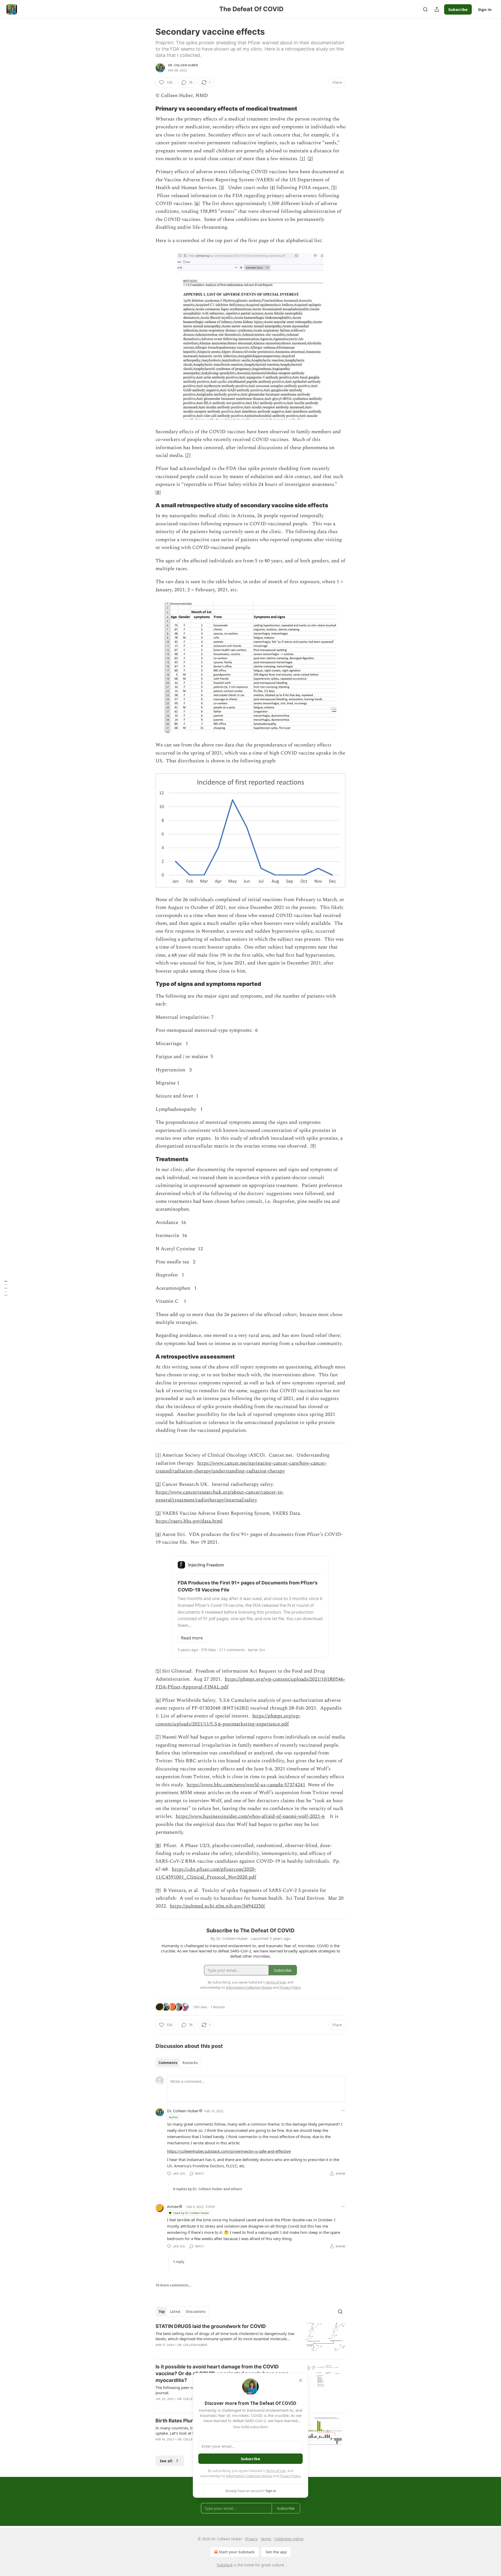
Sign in (485, 9)
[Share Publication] (437, 9)
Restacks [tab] (190, 2063)
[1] (302, 159)
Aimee (173, 2206)
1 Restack (218, 2007)
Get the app (276, 2552)
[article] (250, 2339)
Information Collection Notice (249, 2476)
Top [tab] (162, 2312)
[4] (272, 188)
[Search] (425, 9)
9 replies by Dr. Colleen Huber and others (207, 2189)
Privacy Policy (290, 2476)
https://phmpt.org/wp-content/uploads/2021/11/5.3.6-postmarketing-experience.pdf (228, 1720)
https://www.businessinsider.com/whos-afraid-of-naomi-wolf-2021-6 (250, 1816)
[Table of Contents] (6, 1288)
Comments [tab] (168, 2063)
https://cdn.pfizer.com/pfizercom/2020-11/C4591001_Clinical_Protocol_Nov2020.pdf (206, 1873)
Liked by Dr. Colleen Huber (191, 2213)
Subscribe (458, 9)
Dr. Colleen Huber (183, 65)
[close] (301, 2380)
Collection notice (289, 2539)
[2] (310, 159)
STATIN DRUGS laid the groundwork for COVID (211, 2326)
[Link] (148, 108)
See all (166, 2461)
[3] (222, 188)
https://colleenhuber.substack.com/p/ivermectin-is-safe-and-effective (229, 2151)
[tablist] (178, 2063)
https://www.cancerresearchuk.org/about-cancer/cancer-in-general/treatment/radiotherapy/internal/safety (220, 1496)
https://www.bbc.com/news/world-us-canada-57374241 (246, 1785)
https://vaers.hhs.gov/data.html (189, 1521)
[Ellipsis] (343, 2111)
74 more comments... (173, 2285)
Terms (266, 2539)
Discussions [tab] (196, 2312)
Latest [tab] (175, 2312)
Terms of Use (276, 2471)
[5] (334, 188)
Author (174, 2117)
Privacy (251, 2539)
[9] (313, 1146)
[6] (197, 204)
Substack (225, 2565)
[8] (158, 493)
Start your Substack (237, 2552)
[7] (188, 456)
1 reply (179, 2262)
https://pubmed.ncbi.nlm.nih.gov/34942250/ (217, 1906)
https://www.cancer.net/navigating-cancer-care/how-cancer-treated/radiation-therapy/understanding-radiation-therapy (241, 1467)
